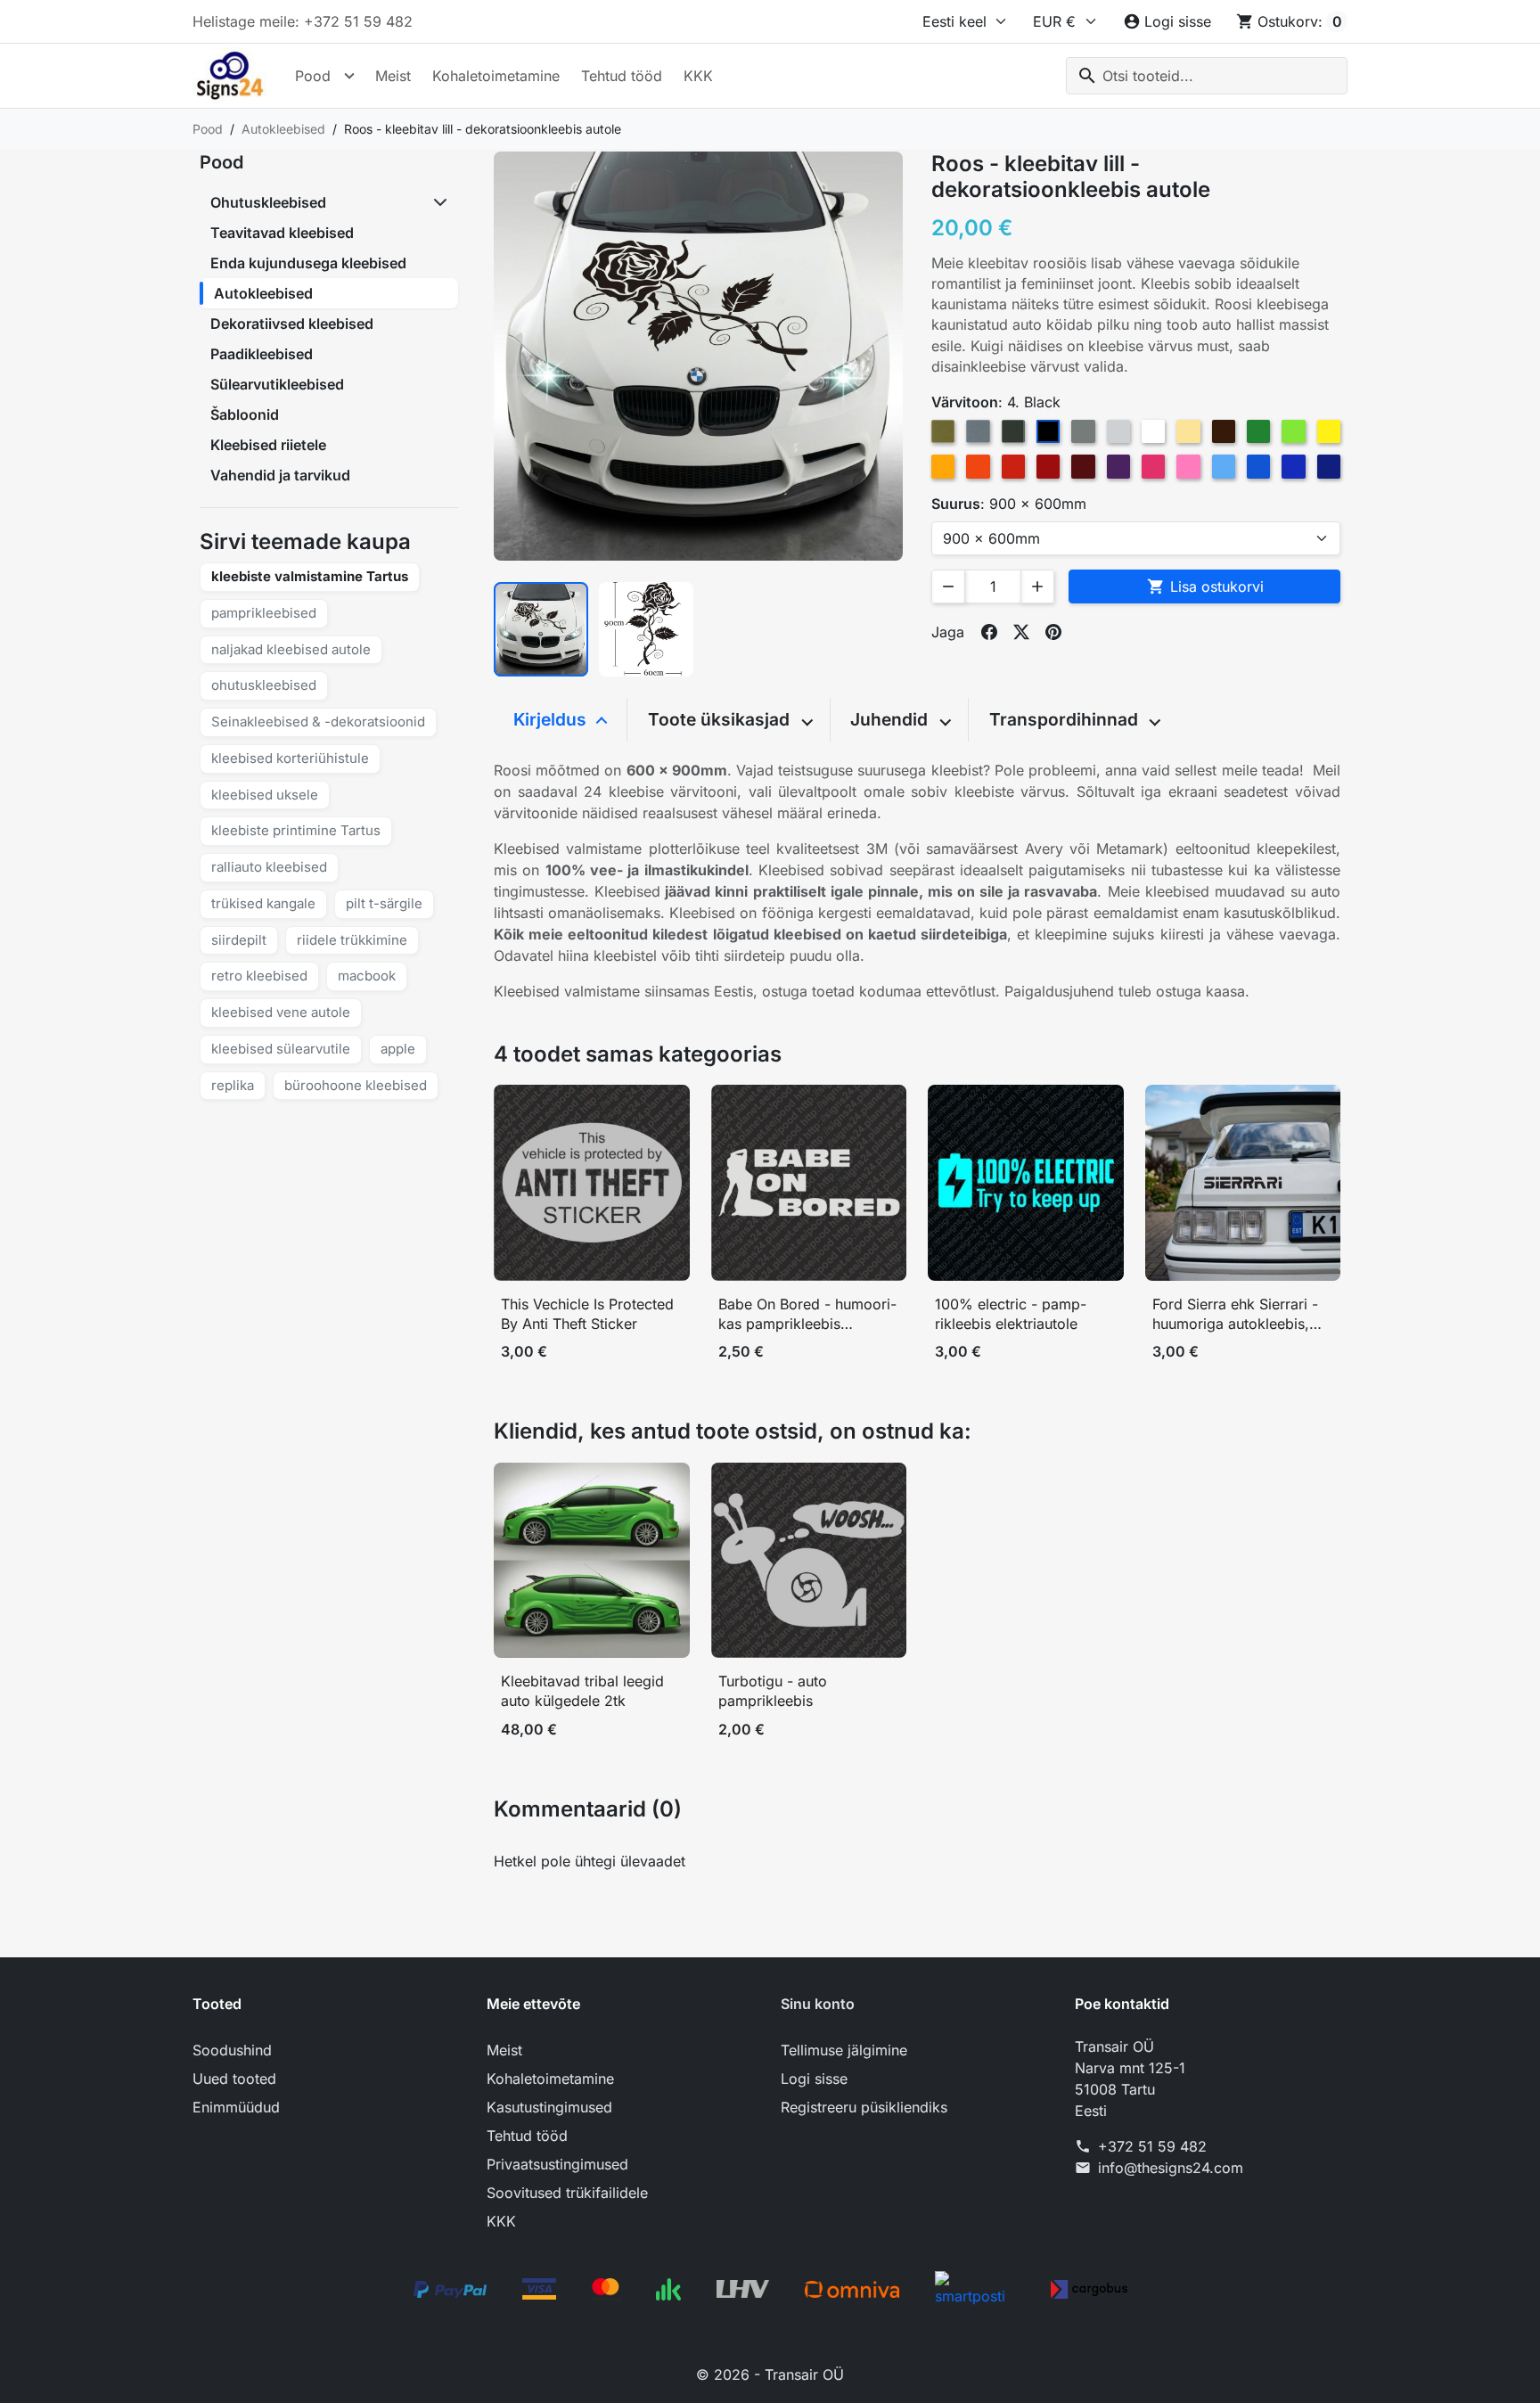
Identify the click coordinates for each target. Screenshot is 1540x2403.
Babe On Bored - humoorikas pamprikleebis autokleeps (807, 1314)
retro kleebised (259, 976)
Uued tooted (234, 2079)
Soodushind (232, 2050)
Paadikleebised (262, 354)
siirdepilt (239, 940)
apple (398, 1049)
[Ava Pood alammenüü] (349, 76)
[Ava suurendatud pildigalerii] (698, 356)
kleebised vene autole (281, 1012)
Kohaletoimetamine (496, 76)
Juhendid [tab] (891, 719)
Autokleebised (263, 293)
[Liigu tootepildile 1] (541, 629)
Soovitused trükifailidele (567, 2193)
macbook (367, 976)
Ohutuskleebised (268, 202)
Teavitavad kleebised (282, 233)
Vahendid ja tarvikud (280, 475)
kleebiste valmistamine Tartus (310, 576)
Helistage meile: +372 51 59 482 (303, 21)
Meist (393, 76)
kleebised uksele (265, 795)
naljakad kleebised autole (291, 649)
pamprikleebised (264, 613)
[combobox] (1207, 76)
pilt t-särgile (384, 903)
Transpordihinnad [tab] (1066, 719)
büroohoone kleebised (356, 1085)
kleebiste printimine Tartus (296, 830)
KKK (698, 76)
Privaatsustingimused (557, 2164)
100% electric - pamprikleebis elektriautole (1011, 1314)
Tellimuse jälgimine (844, 2050)
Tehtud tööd (622, 76)
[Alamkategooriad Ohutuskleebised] (442, 202)
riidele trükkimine (352, 940)
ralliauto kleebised (269, 867)
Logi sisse (814, 2079)
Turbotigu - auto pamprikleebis (773, 1691)
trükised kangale (263, 903)
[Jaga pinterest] (1053, 632)
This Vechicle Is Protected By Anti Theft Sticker (587, 1314)
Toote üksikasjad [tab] (721, 719)
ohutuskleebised (264, 685)
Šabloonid (245, 414)
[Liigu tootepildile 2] (646, 629)
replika (233, 1085)
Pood (313, 76)
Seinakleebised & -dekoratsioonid (318, 722)
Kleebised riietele (268, 445)
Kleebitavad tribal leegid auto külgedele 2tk (582, 1691)
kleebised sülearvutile (281, 1049)
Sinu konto (818, 2004)
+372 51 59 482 (1152, 2146)
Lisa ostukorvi (1205, 586)
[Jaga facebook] (989, 632)
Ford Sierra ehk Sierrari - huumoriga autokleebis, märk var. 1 (1235, 1314)
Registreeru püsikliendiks (864, 2107)
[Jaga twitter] (1021, 632)
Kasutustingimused (549, 2107)
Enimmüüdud (236, 2107)
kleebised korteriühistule (290, 758)
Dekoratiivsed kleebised (292, 324)
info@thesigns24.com (1171, 2168)
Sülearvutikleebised (277, 384)
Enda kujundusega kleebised (308, 263)
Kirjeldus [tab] (552, 719)
